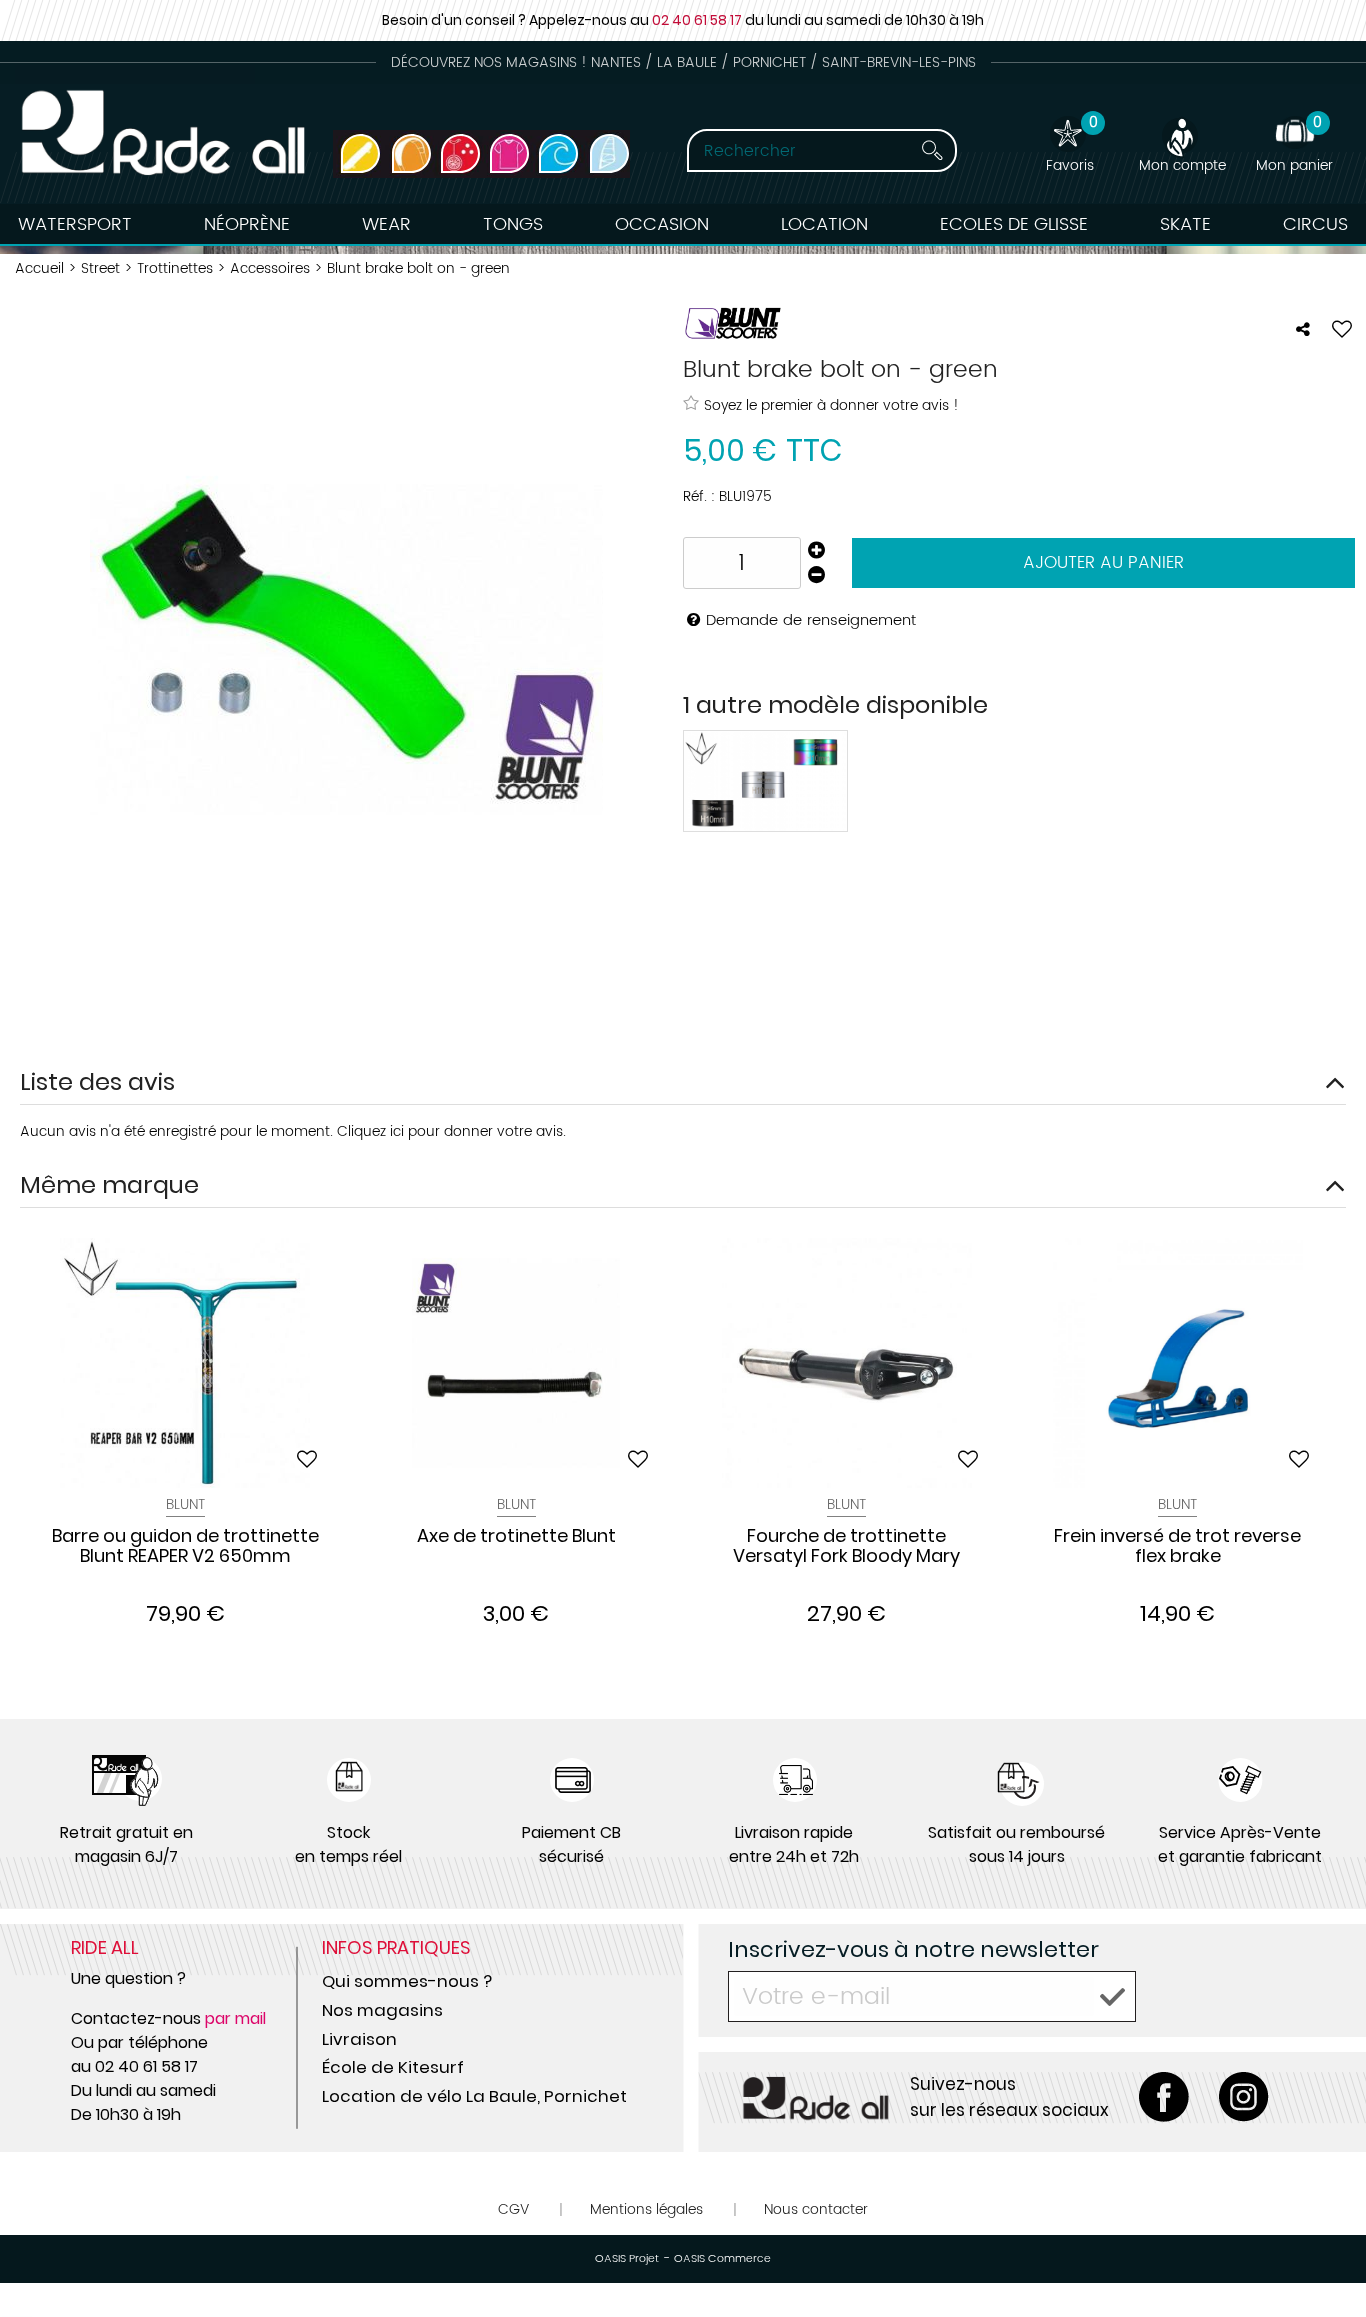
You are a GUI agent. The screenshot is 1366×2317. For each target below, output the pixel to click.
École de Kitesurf (393, 2067)
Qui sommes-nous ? (407, 1981)
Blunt (185, 1504)
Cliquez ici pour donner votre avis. (451, 1131)
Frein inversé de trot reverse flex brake (1177, 1547)
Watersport (75, 224)
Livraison (359, 2039)
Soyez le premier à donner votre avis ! (831, 405)
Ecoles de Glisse (1014, 224)
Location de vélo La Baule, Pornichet (474, 2096)
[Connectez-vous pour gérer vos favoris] (1342, 329)
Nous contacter (816, 2209)
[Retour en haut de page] (1326, 2257)
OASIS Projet (627, 2259)
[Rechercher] (932, 150)
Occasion (662, 224)
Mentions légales (646, 2209)
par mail (235, 2018)
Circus (1315, 224)
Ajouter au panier (1103, 563)
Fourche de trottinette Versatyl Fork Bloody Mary (846, 1547)
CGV (513, 2209)
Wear (386, 224)
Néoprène (247, 224)
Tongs (513, 224)
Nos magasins (382, 2010)
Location (824, 224)
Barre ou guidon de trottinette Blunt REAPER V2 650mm (185, 1547)
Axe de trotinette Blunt (516, 1537)
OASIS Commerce (722, 2259)
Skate (1185, 224)
